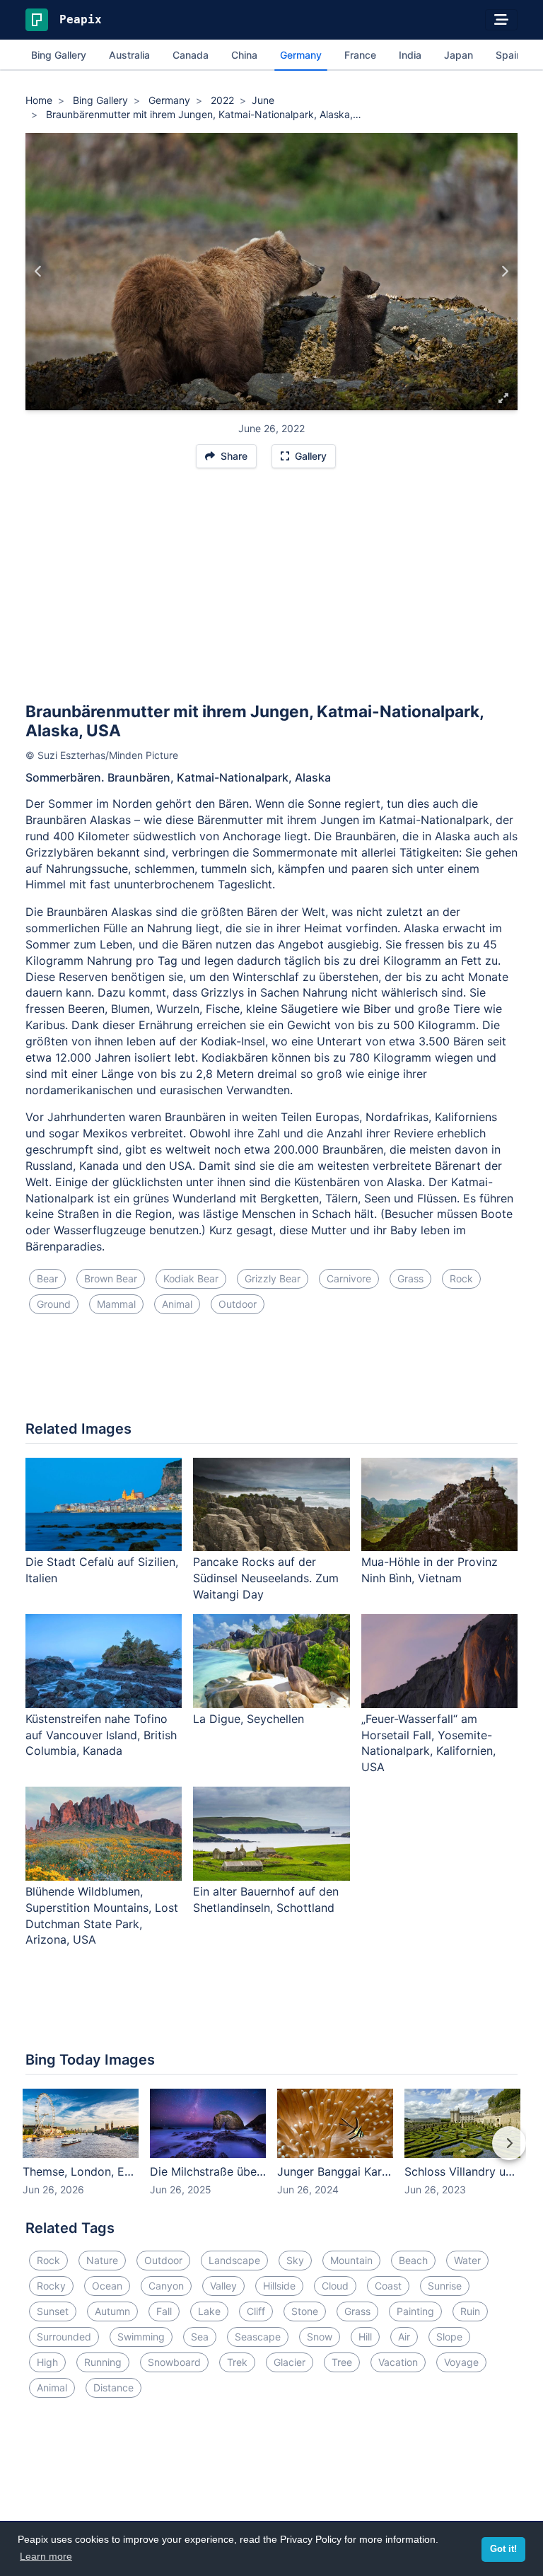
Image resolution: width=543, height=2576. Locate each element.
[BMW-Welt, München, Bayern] (39, 272)
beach (413, 2260)
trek (237, 2362)
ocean (107, 2286)
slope (449, 2337)
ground (54, 1304)
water (467, 2260)
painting (415, 2311)
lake (209, 2311)
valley (223, 2286)
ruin (470, 2311)
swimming (141, 2337)
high (47, 2362)
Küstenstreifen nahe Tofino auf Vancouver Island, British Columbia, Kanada (101, 1735)
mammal (116, 1304)
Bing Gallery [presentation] (59, 55)
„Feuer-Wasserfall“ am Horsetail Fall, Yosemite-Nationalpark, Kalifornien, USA (428, 1743)
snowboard (174, 2362)
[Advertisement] (271, 591)
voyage (461, 2362)
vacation (398, 2362)
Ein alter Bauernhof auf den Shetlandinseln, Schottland (266, 1899)
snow (320, 2337)
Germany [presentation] (301, 55)
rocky (51, 2286)
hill (365, 2337)
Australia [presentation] (129, 55)
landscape (234, 2260)
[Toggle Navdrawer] (501, 20)
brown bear (111, 1278)
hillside (279, 2286)
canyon (166, 2286)
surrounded (64, 2337)
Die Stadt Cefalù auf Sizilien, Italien (102, 1570)
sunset (53, 2311)
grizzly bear (273, 1278)
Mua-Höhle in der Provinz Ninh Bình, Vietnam (430, 1570)
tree (342, 2362)
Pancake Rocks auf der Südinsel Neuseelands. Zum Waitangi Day (266, 1578)
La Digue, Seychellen (249, 1719)
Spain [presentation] (509, 55)
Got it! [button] (503, 2549)
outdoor (238, 1304)
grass (410, 1278)
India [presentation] (410, 55)
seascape (258, 2337)
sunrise (445, 2286)
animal (177, 1304)
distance (113, 2388)
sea (200, 2337)
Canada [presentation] (191, 55)
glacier (290, 2362)
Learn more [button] (46, 2556)
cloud (335, 2286)
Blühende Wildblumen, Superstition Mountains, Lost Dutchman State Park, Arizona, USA (102, 1916)
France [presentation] (360, 55)
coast (388, 2286)
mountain (351, 2260)
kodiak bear (191, 1278)
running (103, 2362)
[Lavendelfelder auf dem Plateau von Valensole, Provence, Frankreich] (504, 272)
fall (164, 2311)
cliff (256, 2311)
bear (47, 1278)
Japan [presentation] (459, 55)
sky (295, 2260)
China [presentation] (244, 55)
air (404, 2337)
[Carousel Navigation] (271, 2153)
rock (461, 1278)
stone (305, 2311)
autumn (112, 2311)
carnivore (349, 1278)
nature (102, 2260)
